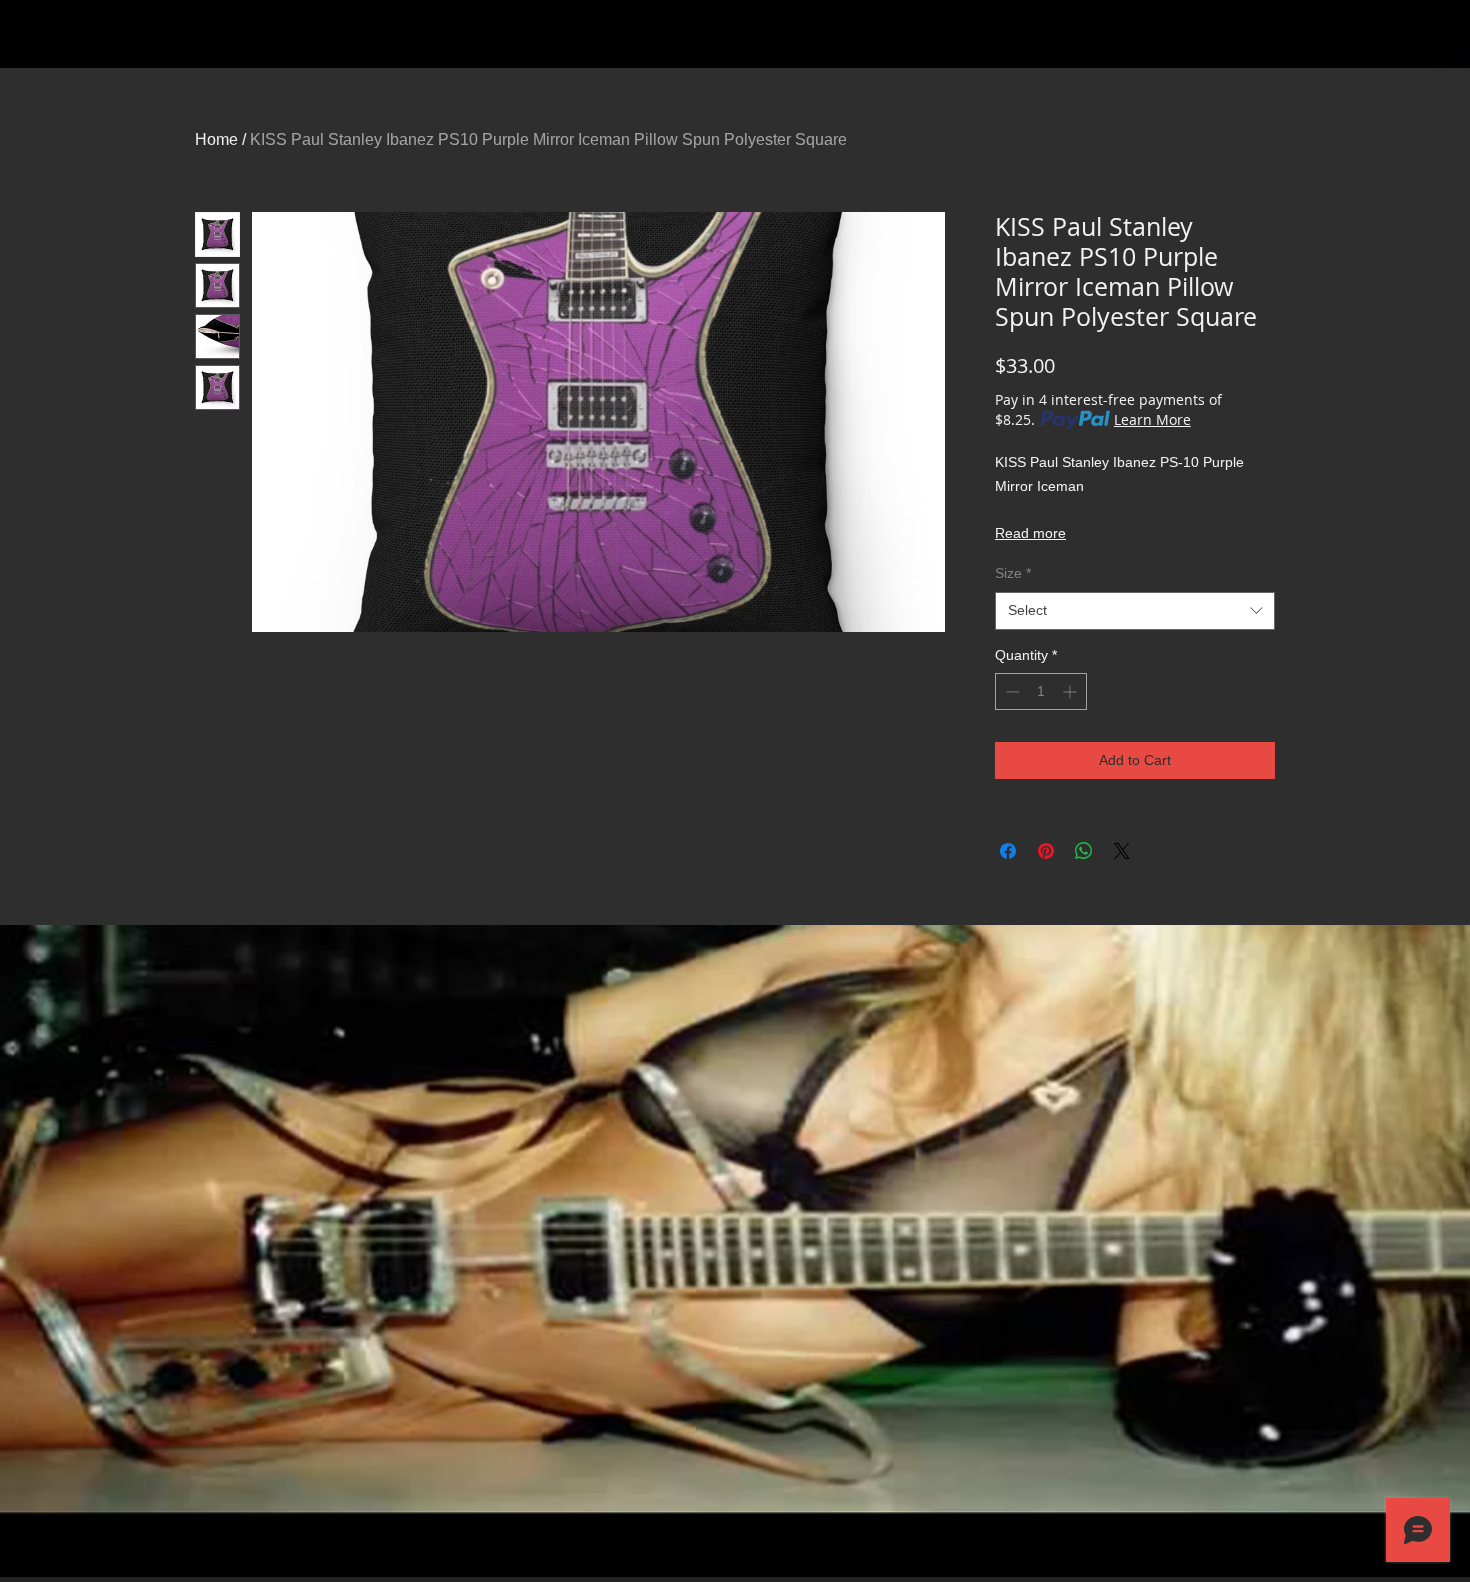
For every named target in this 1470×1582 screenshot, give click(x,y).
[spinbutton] (1041, 691)
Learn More (1152, 419)
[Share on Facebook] (1008, 851)
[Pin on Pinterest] (1046, 851)
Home (216, 139)
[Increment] (1071, 691)
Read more (1030, 533)
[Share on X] (1122, 851)
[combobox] (1135, 611)
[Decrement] (1010, 691)
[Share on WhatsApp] (1084, 851)
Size (1013, 573)
